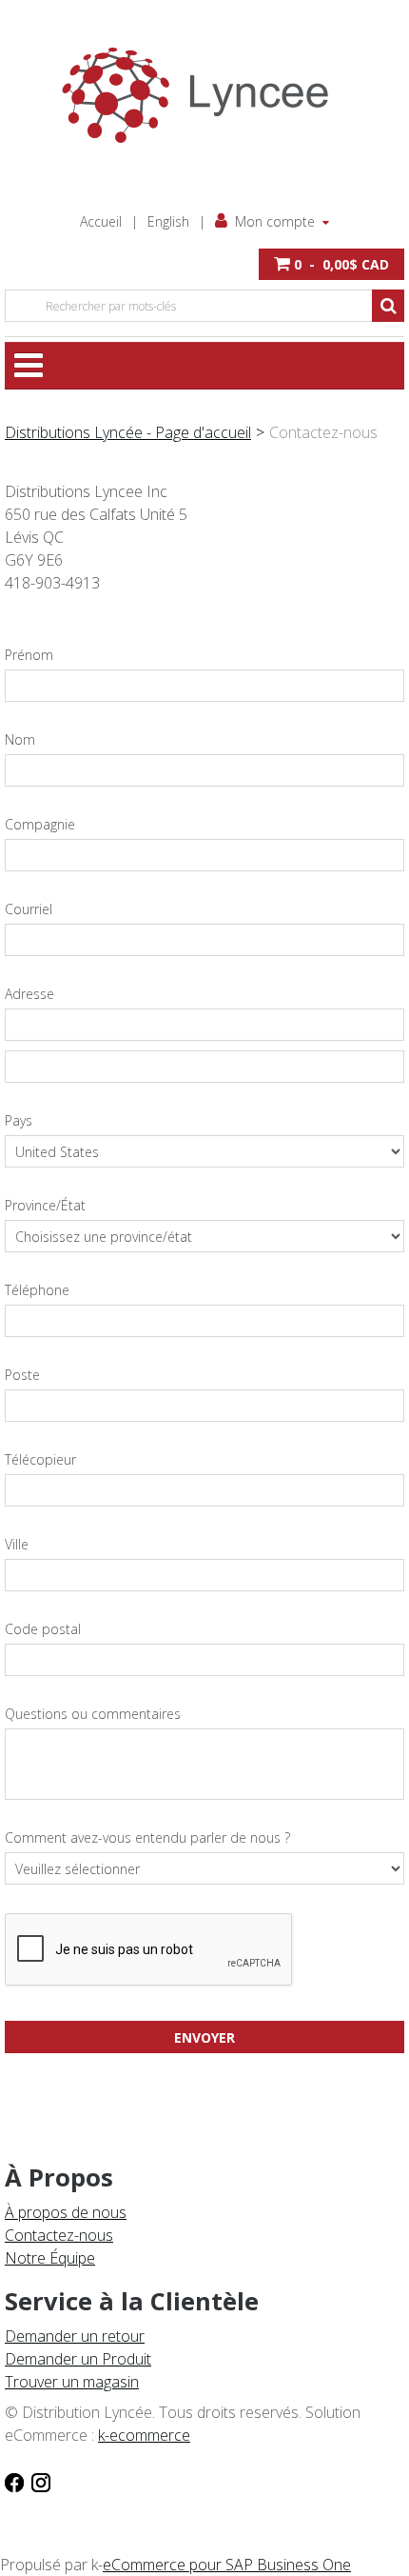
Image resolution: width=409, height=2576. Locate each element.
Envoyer (204, 2037)
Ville (17, 1544)
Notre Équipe (50, 2258)
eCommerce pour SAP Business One (227, 2565)
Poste (22, 1375)
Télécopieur (40, 1459)
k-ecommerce (144, 2435)
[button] (331, 264)
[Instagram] (41, 2481)
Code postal (43, 1629)
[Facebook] (14, 2481)
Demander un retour (75, 2336)
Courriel (29, 909)
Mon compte (275, 221)
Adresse (29, 994)
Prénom (29, 655)
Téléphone (37, 1290)
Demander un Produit (78, 2359)
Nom (20, 739)
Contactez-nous (59, 2235)
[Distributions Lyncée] (204, 95)
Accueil (101, 221)
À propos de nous (66, 2212)
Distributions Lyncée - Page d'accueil (128, 432)
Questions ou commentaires (93, 1714)
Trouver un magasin (72, 2382)
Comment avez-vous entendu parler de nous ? (147, 1837)
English (168, 221)
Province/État (45, 1205)
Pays (19, 1120)
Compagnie (40, 824)
